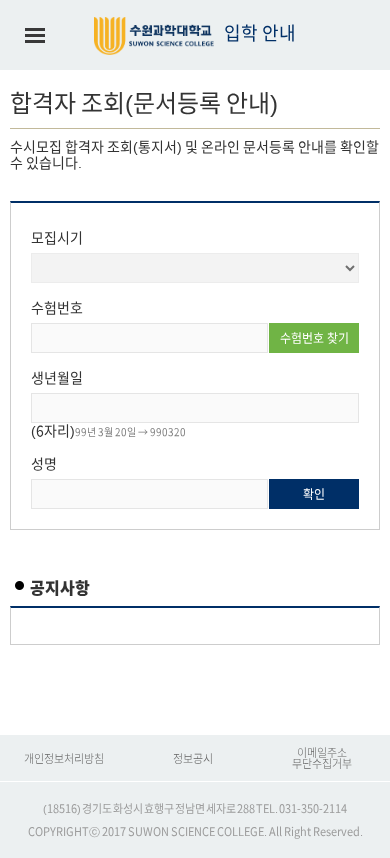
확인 (314, 494)
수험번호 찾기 (314, 338)
